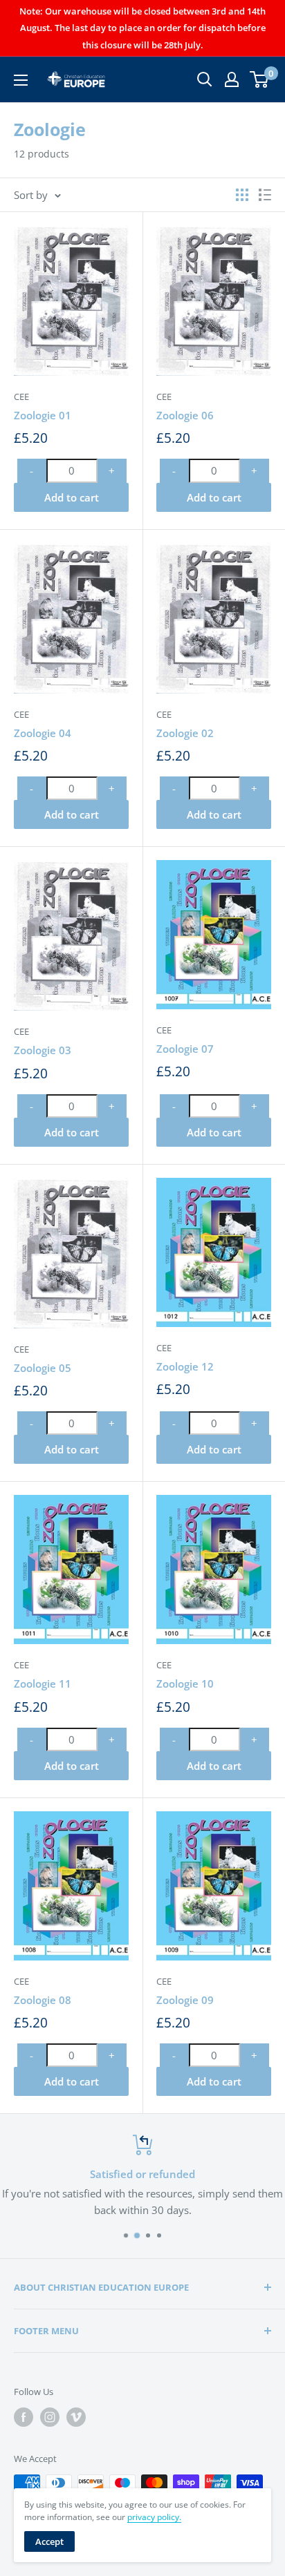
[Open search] (205, 79)
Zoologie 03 (43, 1050)
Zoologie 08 (43, 2000)
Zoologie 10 (185, 1683)
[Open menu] (21, 80)
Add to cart (72, 497)
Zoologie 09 (185, 2000)
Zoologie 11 (43, 1683)
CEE (21, 397)
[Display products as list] (265, 195)
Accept (49, 2541)
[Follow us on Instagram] (50, 2417)
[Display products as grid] (242, 195)
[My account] (232, 79)
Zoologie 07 (185, 1049)
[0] (260, 79)
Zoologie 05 (43, 1368)
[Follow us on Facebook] (24, 2417)
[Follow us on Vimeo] (76, 2417)
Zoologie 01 (43, 415)
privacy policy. (154, 2517)
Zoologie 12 (185, 1366)
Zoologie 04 (43, 733)
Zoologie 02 (185, 733)
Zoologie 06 (185, 415)
